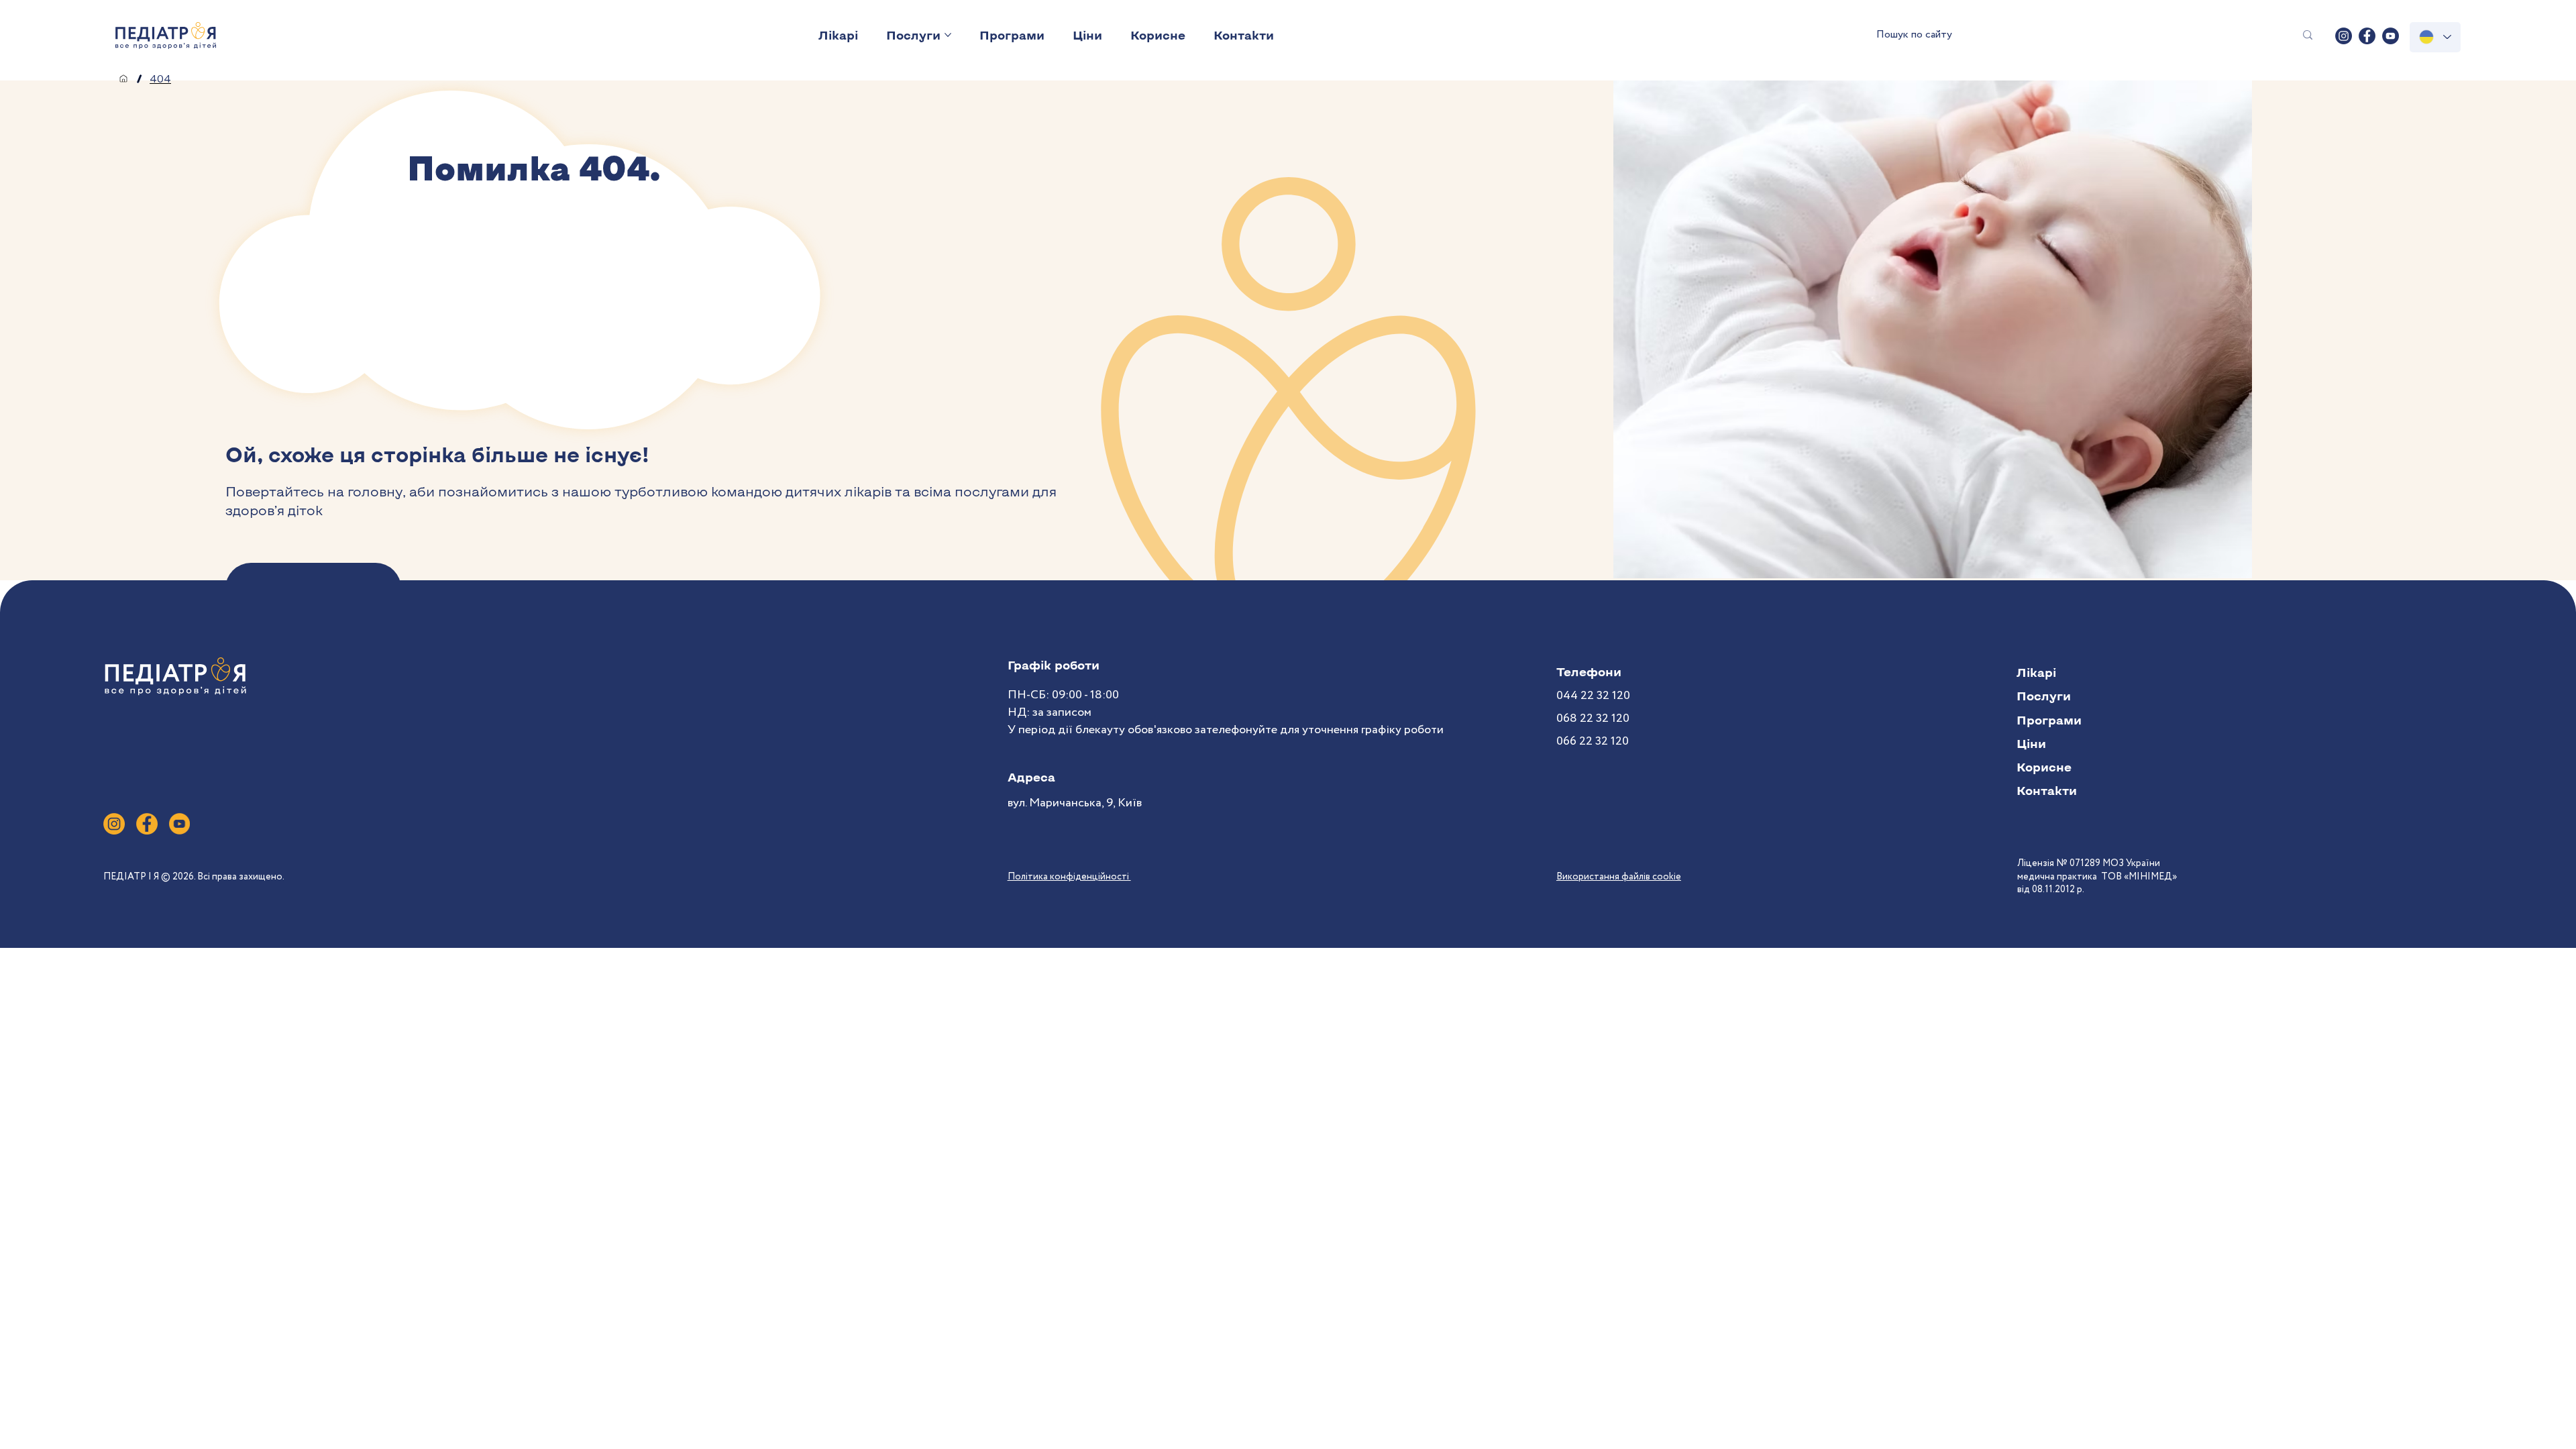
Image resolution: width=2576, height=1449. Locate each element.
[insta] (2344, 36)
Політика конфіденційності (1069, 877)
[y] (180, 824)
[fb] (2367, 36)
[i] (114, 824)
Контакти (2047, 790)
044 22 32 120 (1593, 696)
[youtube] (2391, 36)
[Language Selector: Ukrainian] (2435, 37)
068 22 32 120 (1593, 718)
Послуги (2044, 696)
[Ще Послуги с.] (948, 35)
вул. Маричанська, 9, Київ (1075, 803)
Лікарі (2036, 672)
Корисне (2044, 767)
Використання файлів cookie (1619, 877)
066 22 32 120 (1593, 741)
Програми (2049, 720)
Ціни (2031, 743)
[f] (147, 824)
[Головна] (123, 78)
